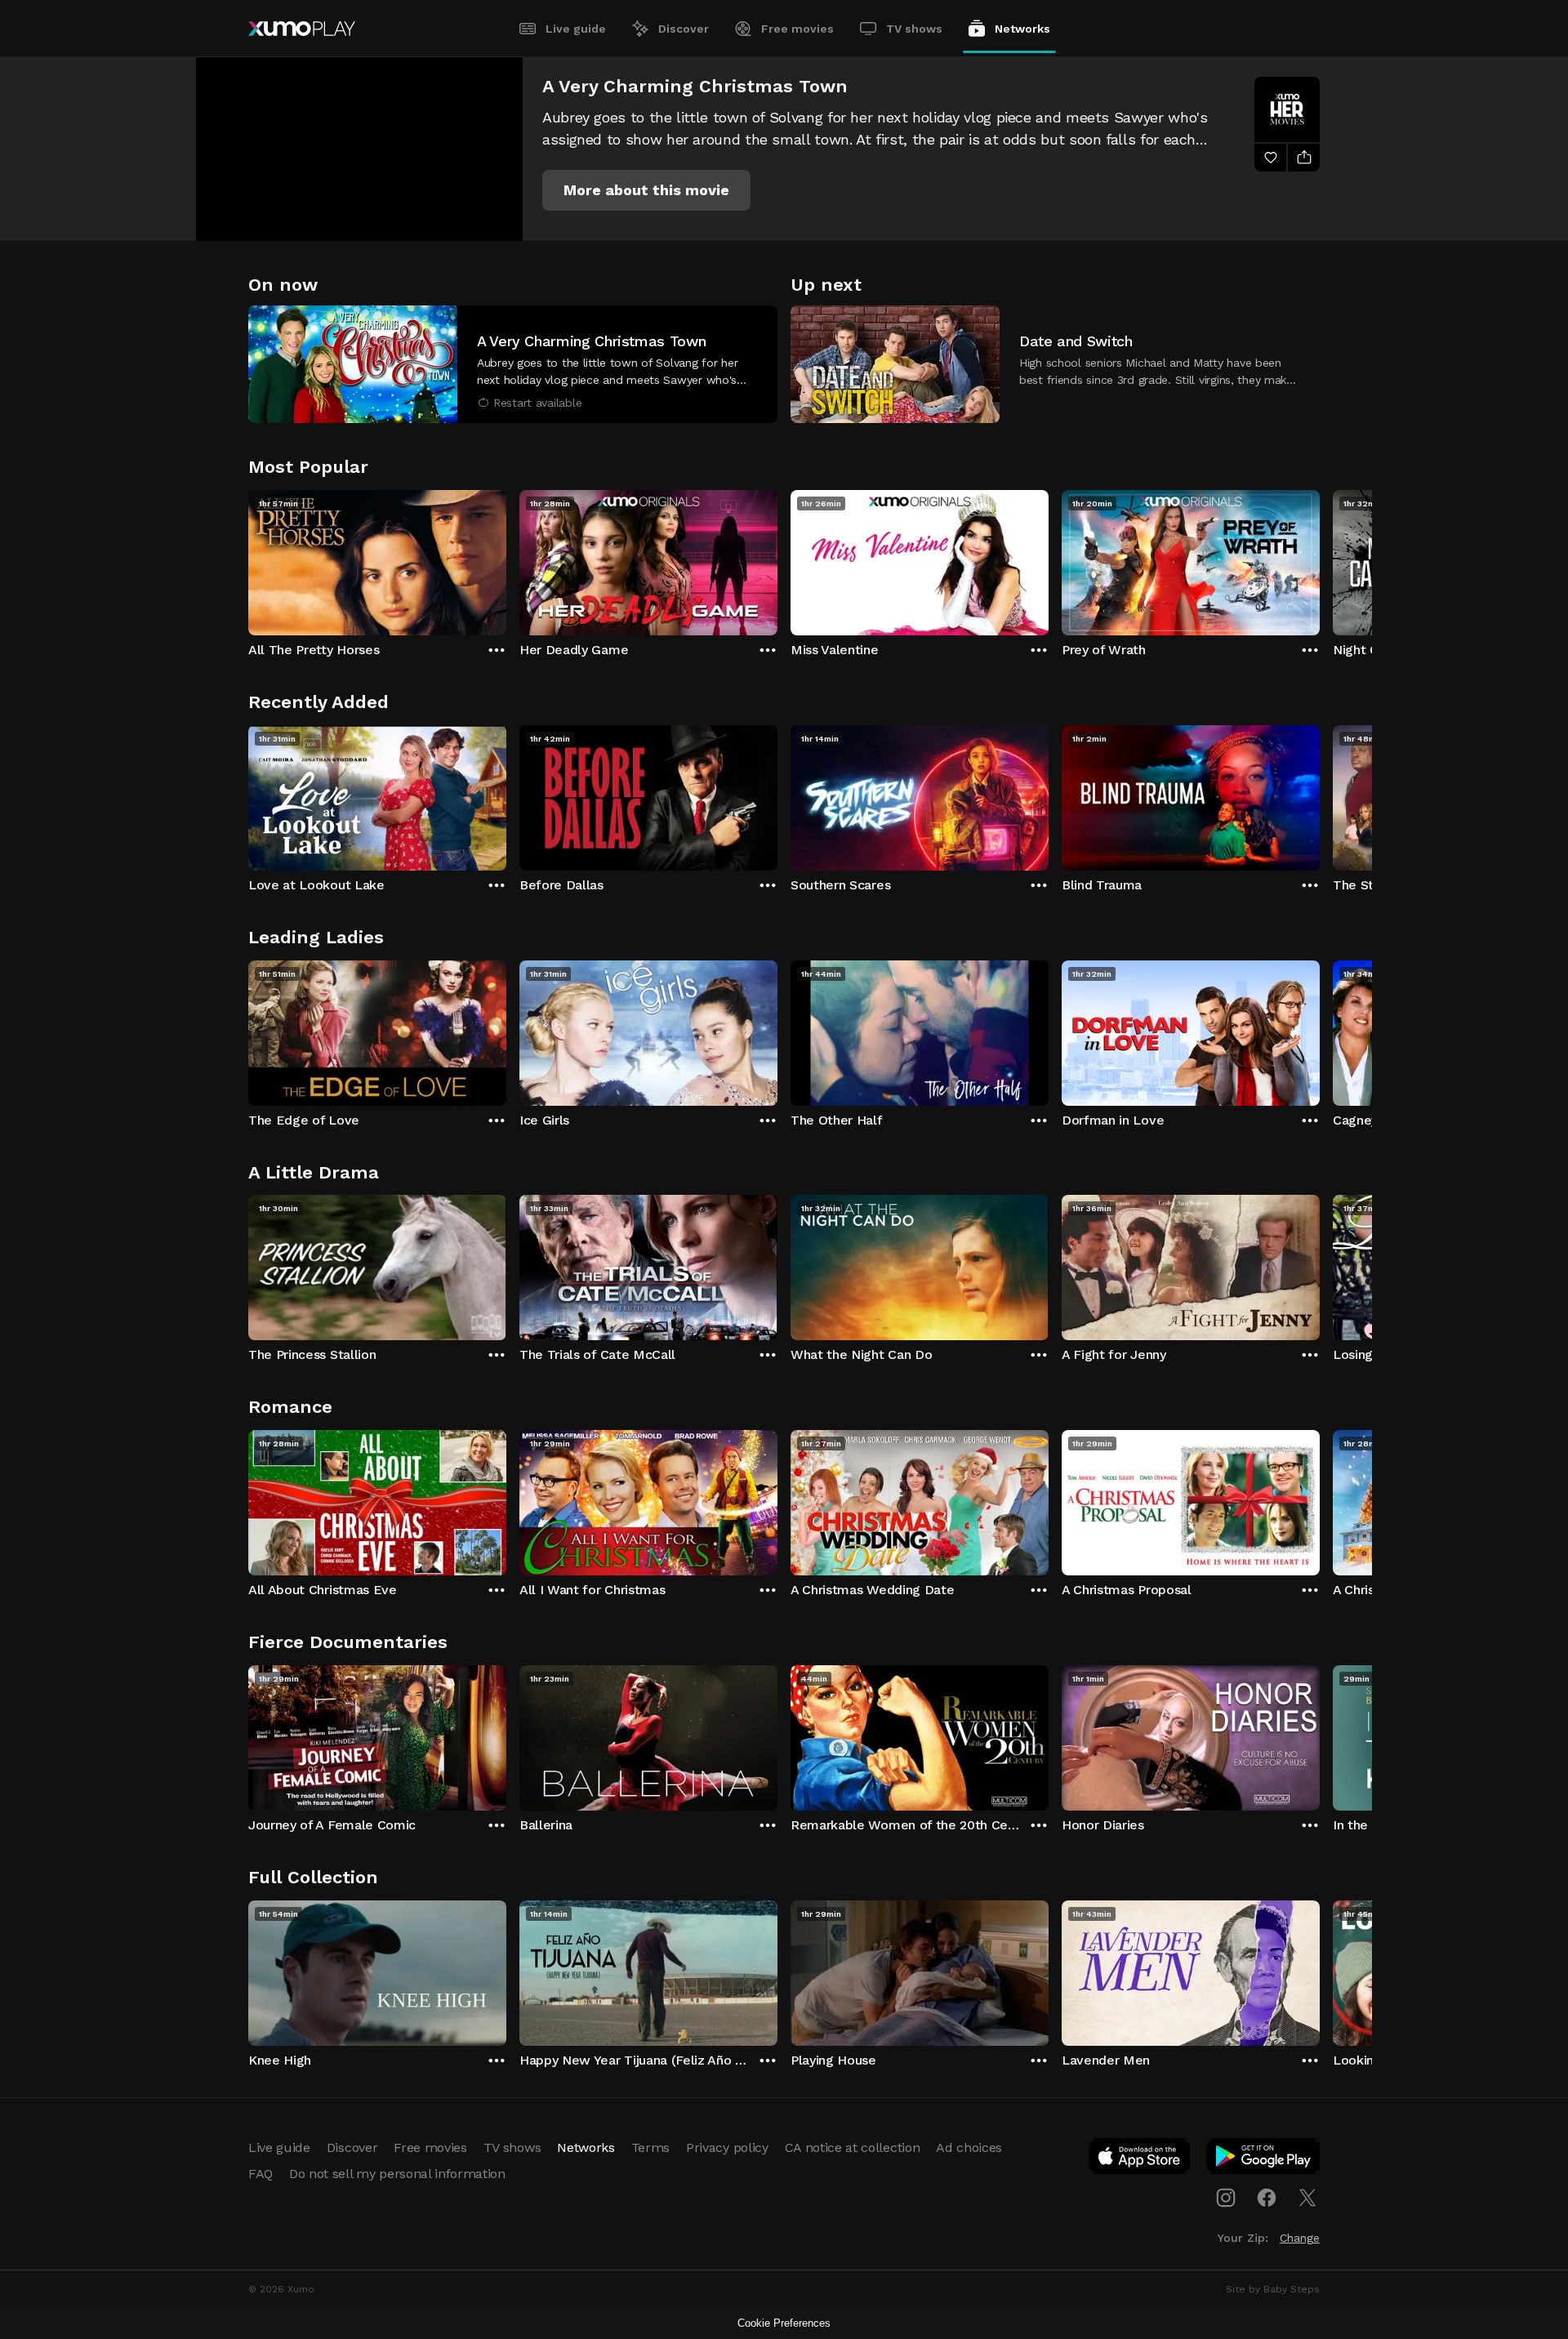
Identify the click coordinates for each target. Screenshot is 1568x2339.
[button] (646, 190)
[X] (1307, 2198)
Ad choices (969, 2147)
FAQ (261, 2174)
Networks (1022, 29)
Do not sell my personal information (397, 2174)
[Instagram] (1226, 2198)
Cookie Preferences (784, 2323)
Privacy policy (727, 2147)
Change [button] (1300, 2238)
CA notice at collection (853, 2147)
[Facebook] (1267, 2198)
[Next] (1320, 559)
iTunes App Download (1140, 2159)
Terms (650, 2147)
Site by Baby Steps (1273, 2289)
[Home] (302, 29)
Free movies (797, 29)
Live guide (576, 29)
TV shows (914, 29)
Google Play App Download (1264, 2159)
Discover (684, 29)
